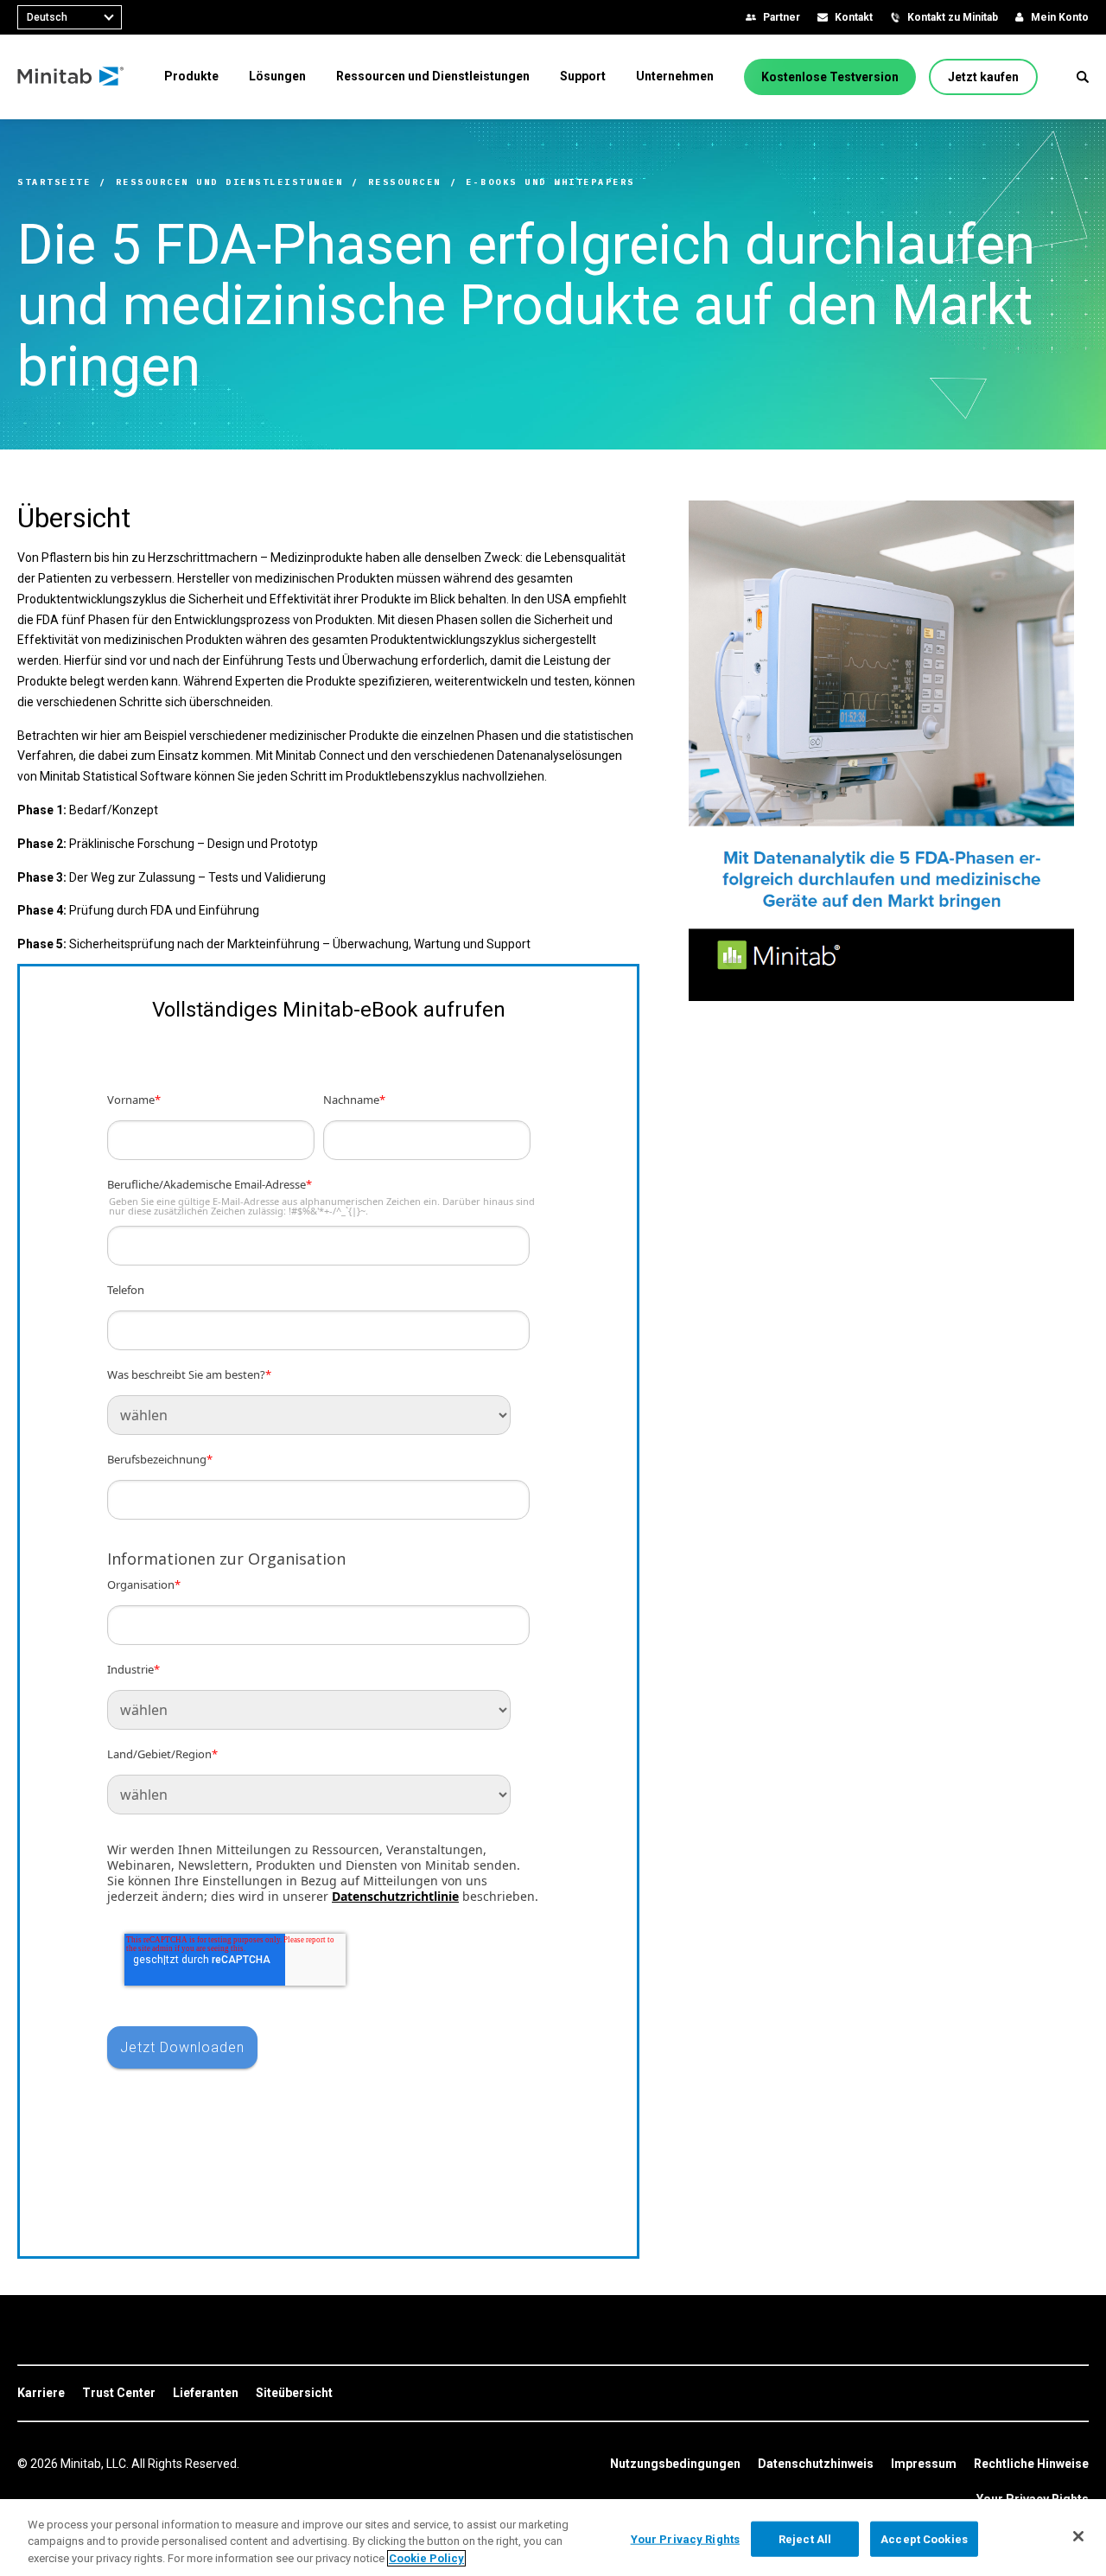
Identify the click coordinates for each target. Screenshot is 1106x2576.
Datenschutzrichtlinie (395, 1896)
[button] (1083, 77)
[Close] (1078, 2536)
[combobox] (70, 17)
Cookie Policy (426, 2558)
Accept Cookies (924, 2538)
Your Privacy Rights (685, 2538)
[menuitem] (191, 76)
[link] (41, 2394)
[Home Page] (71, 77)
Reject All (805, 2538)
